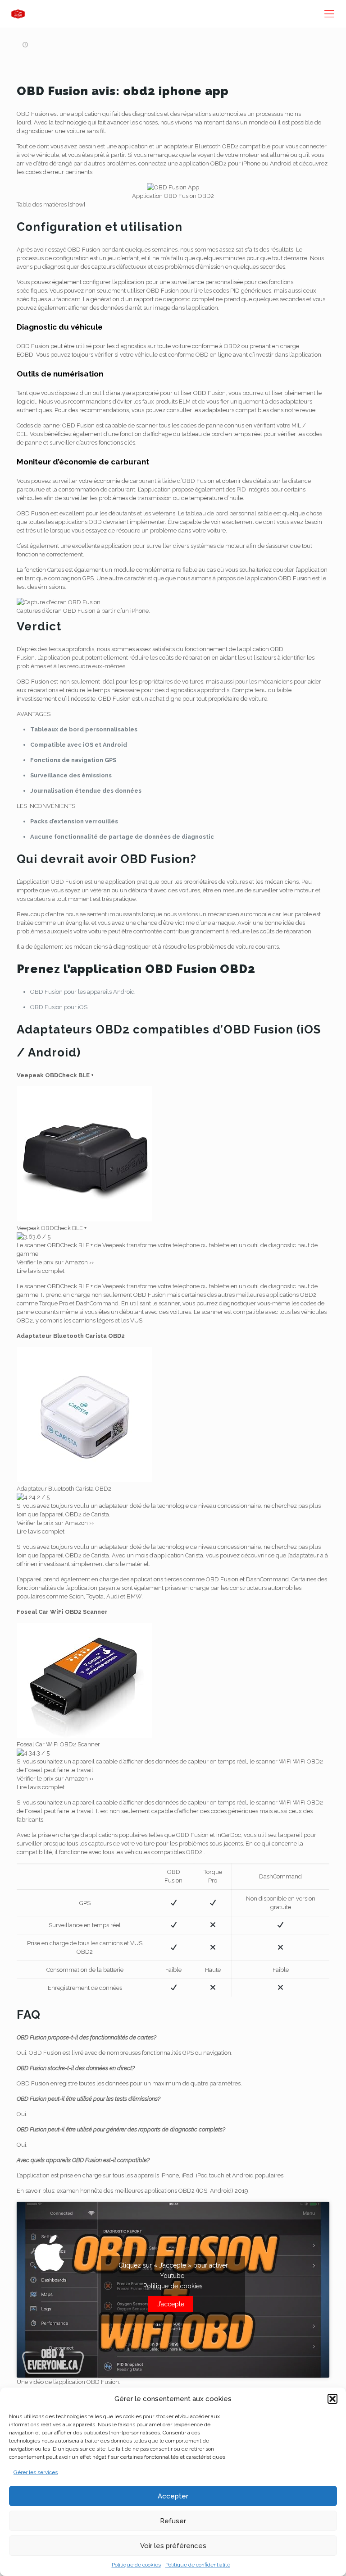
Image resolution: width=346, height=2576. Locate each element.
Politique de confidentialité (198, 2565)
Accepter (173, 2496)
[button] (332, 2399)
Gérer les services (36, 2472)
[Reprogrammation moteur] (18, 14)
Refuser (173, 2521)
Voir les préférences (173, 2546)
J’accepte (171, 2304)
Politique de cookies (136, 2565)
